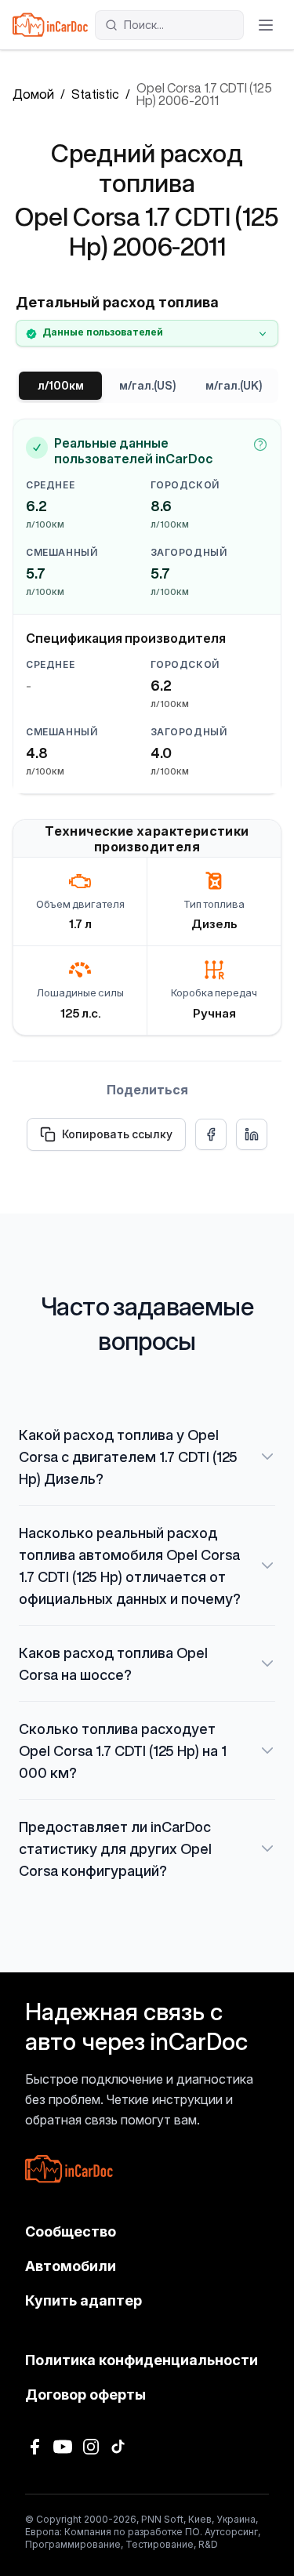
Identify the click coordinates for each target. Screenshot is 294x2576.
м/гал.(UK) (234, 386)
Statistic (95, 94)
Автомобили (71, 2266)
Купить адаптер (83, 2300)
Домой (33, 94)
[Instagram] (91, 2447)
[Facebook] (34, 2447)
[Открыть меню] (266, 25)
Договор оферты (85, 2395)
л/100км (61, 386)
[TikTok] (119, 2447)
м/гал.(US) (147, 386)
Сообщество (71, 2231)
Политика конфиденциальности (142, 2360)
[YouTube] (63, 2447)
